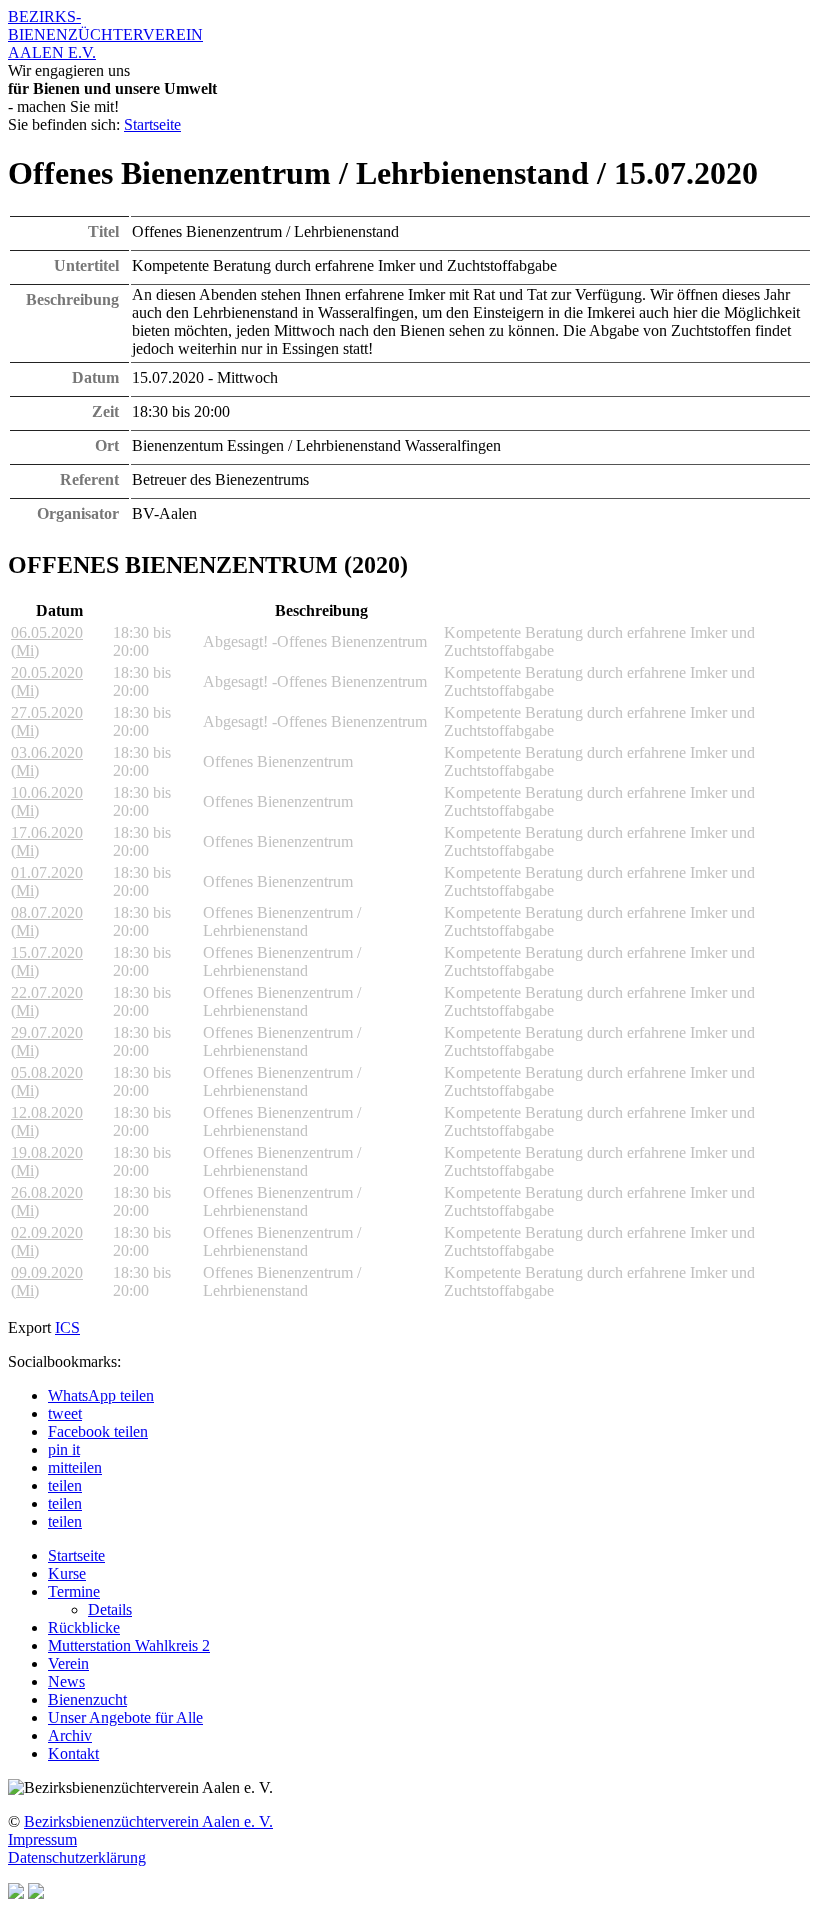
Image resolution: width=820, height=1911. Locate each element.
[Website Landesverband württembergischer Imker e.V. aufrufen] (36, 1893)
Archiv (70, 1735)
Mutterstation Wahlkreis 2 (129, 1645)
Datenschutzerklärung (77, 1857)
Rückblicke (84, 1627)
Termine (74, 1591)
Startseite (152, 124)
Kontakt (73, 1753)
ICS (67, 1327)
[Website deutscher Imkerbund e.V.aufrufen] (16, 1893)
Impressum (42, 1839)
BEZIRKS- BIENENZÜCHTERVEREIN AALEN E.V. (105, 34)
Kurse (67, 1573)
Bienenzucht (87, 1699)
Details (110, 1609)
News (66, 1681)
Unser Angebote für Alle (125, 1717)
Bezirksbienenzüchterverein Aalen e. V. (148, 1821)
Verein (68, 1663)
